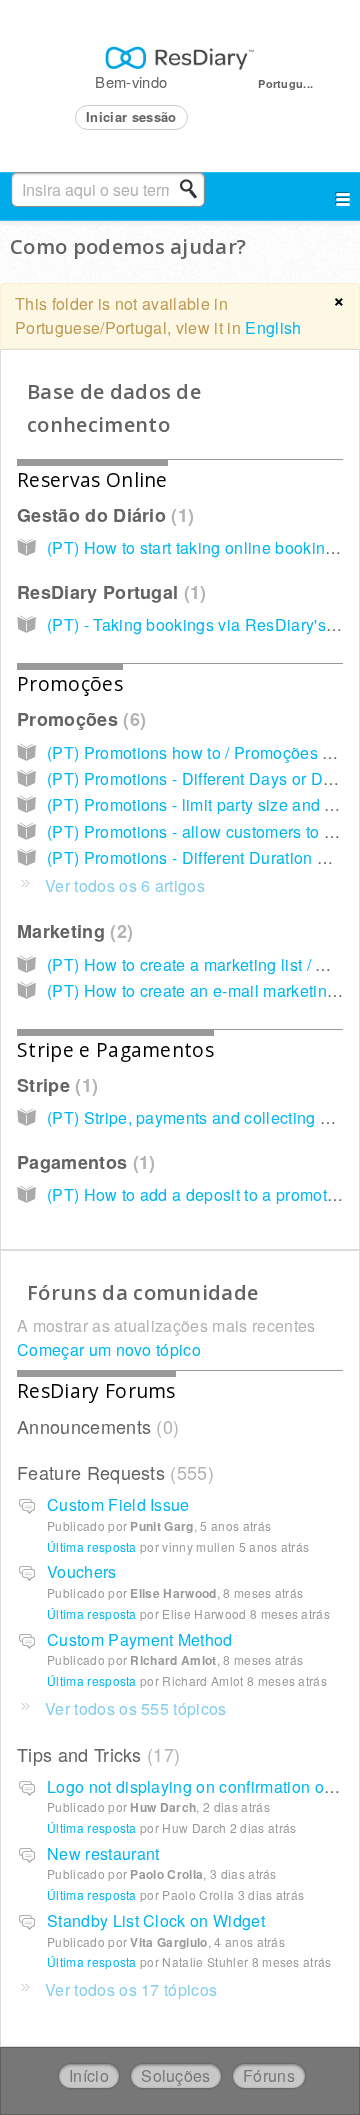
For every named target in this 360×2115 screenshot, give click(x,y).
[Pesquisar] (194, 189)
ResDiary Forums (96, 1390)
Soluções (176, 2075)
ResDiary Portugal (108, 592)
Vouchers (82, 1571)
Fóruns (269, 2075)
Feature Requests (112, 1472)
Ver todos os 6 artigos (125, 885)
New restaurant (103, 1853)
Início (89, 2075)
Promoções (70, 683)
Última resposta (92, 1546)
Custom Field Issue (118, 1504)
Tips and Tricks (95, 1754)
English (273, 327)
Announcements (95, 1426)
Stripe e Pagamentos (115, 1049)
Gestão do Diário (102, 515)
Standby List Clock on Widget (156, 1920)
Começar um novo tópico (109, 1349)
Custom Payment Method (140, 1639)
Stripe (54, 1085)
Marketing (72, 931)
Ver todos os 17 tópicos (131, 1989)
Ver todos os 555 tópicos (136, 1708)
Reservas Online (92, 479)
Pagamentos (83, 1162)
